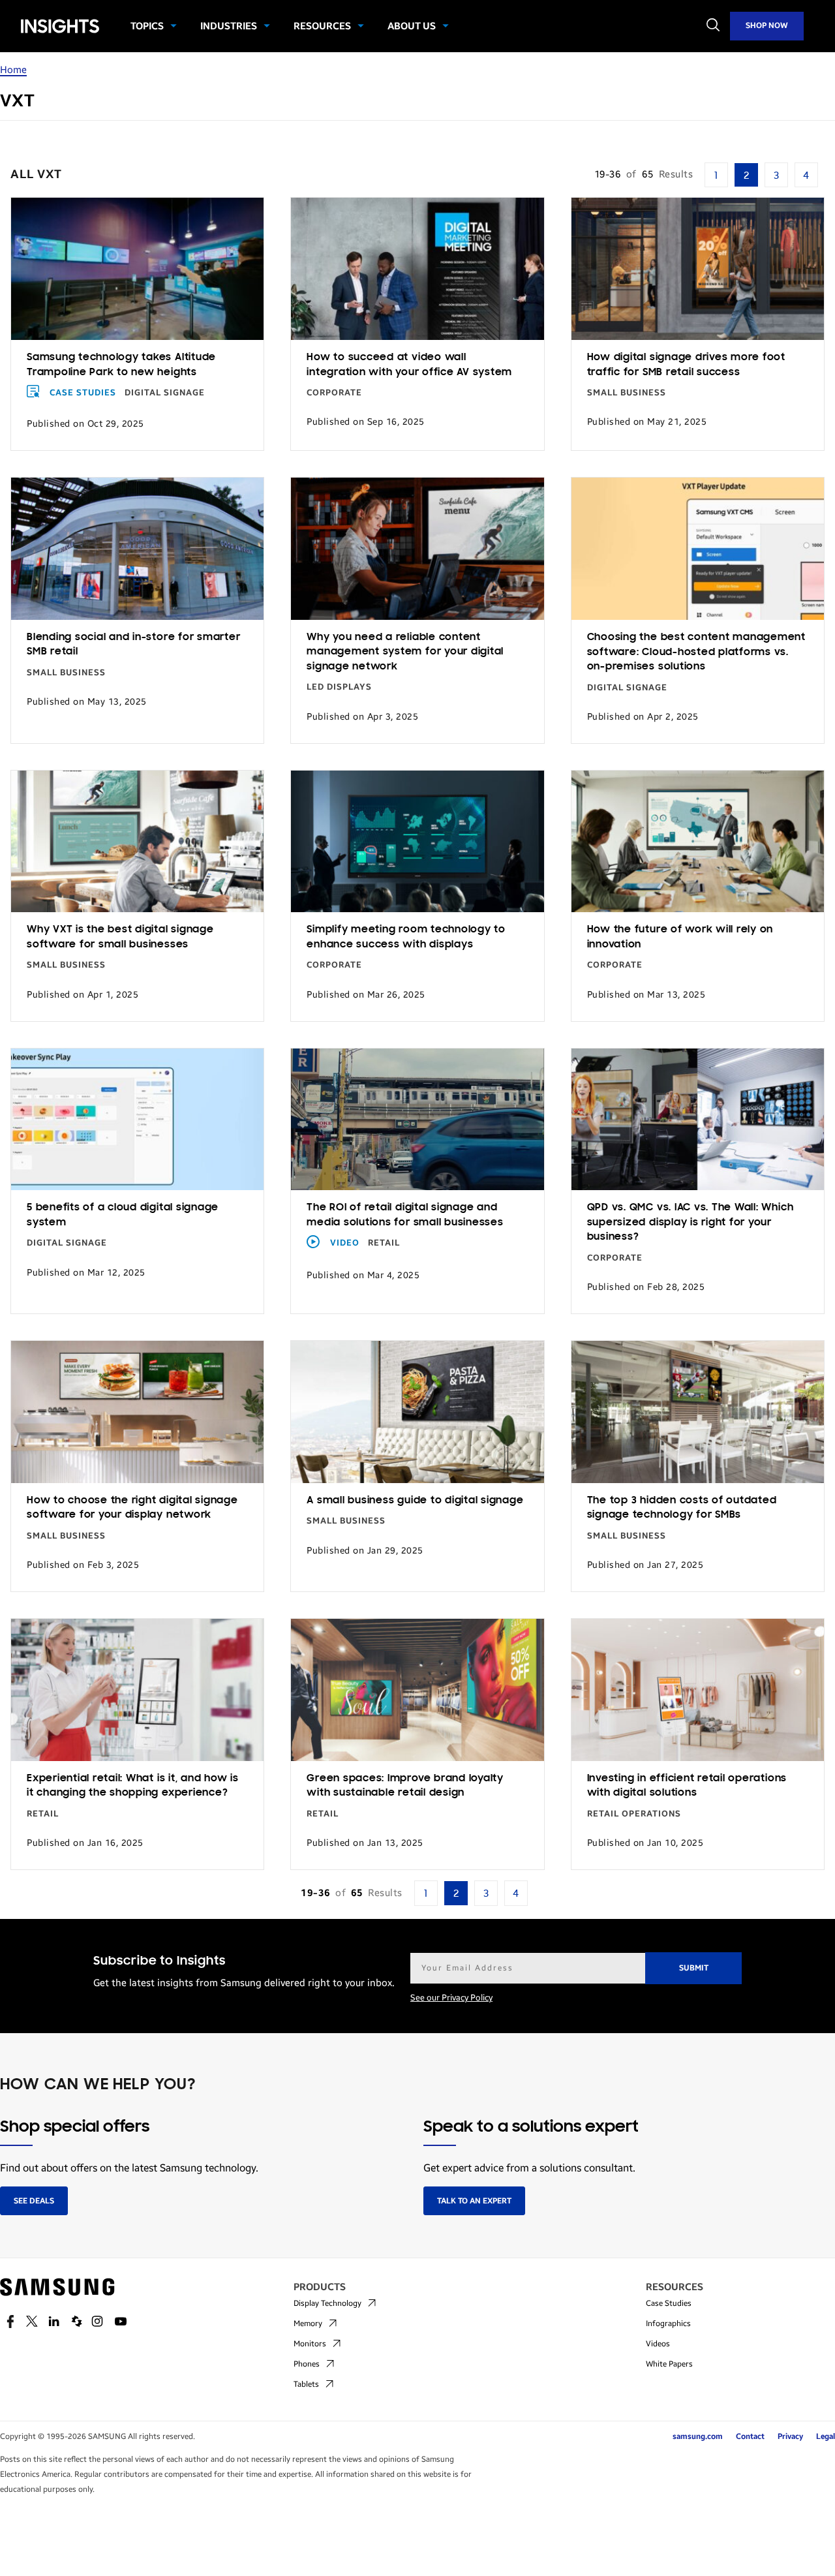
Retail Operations (634, 1814)
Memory (308, 2323)
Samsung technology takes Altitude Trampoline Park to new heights (121, 365)
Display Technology (327, 2303)
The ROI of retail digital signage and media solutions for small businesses (405, 1215)
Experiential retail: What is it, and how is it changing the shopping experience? (133, 1786)
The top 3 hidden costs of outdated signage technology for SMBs (682, 1508)
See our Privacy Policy (451, 1998)
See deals (34, 2201)
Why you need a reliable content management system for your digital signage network (405, 652)
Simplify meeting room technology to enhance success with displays (406, 937)
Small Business (627, 393)
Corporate (334, 393)
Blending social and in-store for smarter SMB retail (133, 645)
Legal (826, 2436)
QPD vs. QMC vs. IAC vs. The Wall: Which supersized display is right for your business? (691, 1222)
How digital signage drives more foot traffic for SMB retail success (686, 365)
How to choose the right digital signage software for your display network (132, 1508)
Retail (384, 1243)
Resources (322, 26)
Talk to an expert (474, 2201)
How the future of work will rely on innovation (680, 937)
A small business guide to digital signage (415, 1501)
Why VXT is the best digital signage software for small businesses (120, 937)
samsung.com (698, 2436)
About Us (412, 26)
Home (13, 70)
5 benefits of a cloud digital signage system (123, 1215)
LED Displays (339, 687)
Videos (658, 2344)
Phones (307, 2364)
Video (345, 1243)
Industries (229, 26)
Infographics (668, 2323)
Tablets (306, 2384)
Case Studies (83, 393)
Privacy (790, 2436)
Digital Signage (165, 393)
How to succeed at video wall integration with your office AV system (409, 365)
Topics (147, 26)
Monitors (310, 2344)
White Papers (669, 2364)
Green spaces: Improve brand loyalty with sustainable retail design (405, 1786)
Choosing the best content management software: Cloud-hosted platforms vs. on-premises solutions (696, 652)
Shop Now (767, 25)
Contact (750, 2436)
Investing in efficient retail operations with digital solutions (687, 1786)
